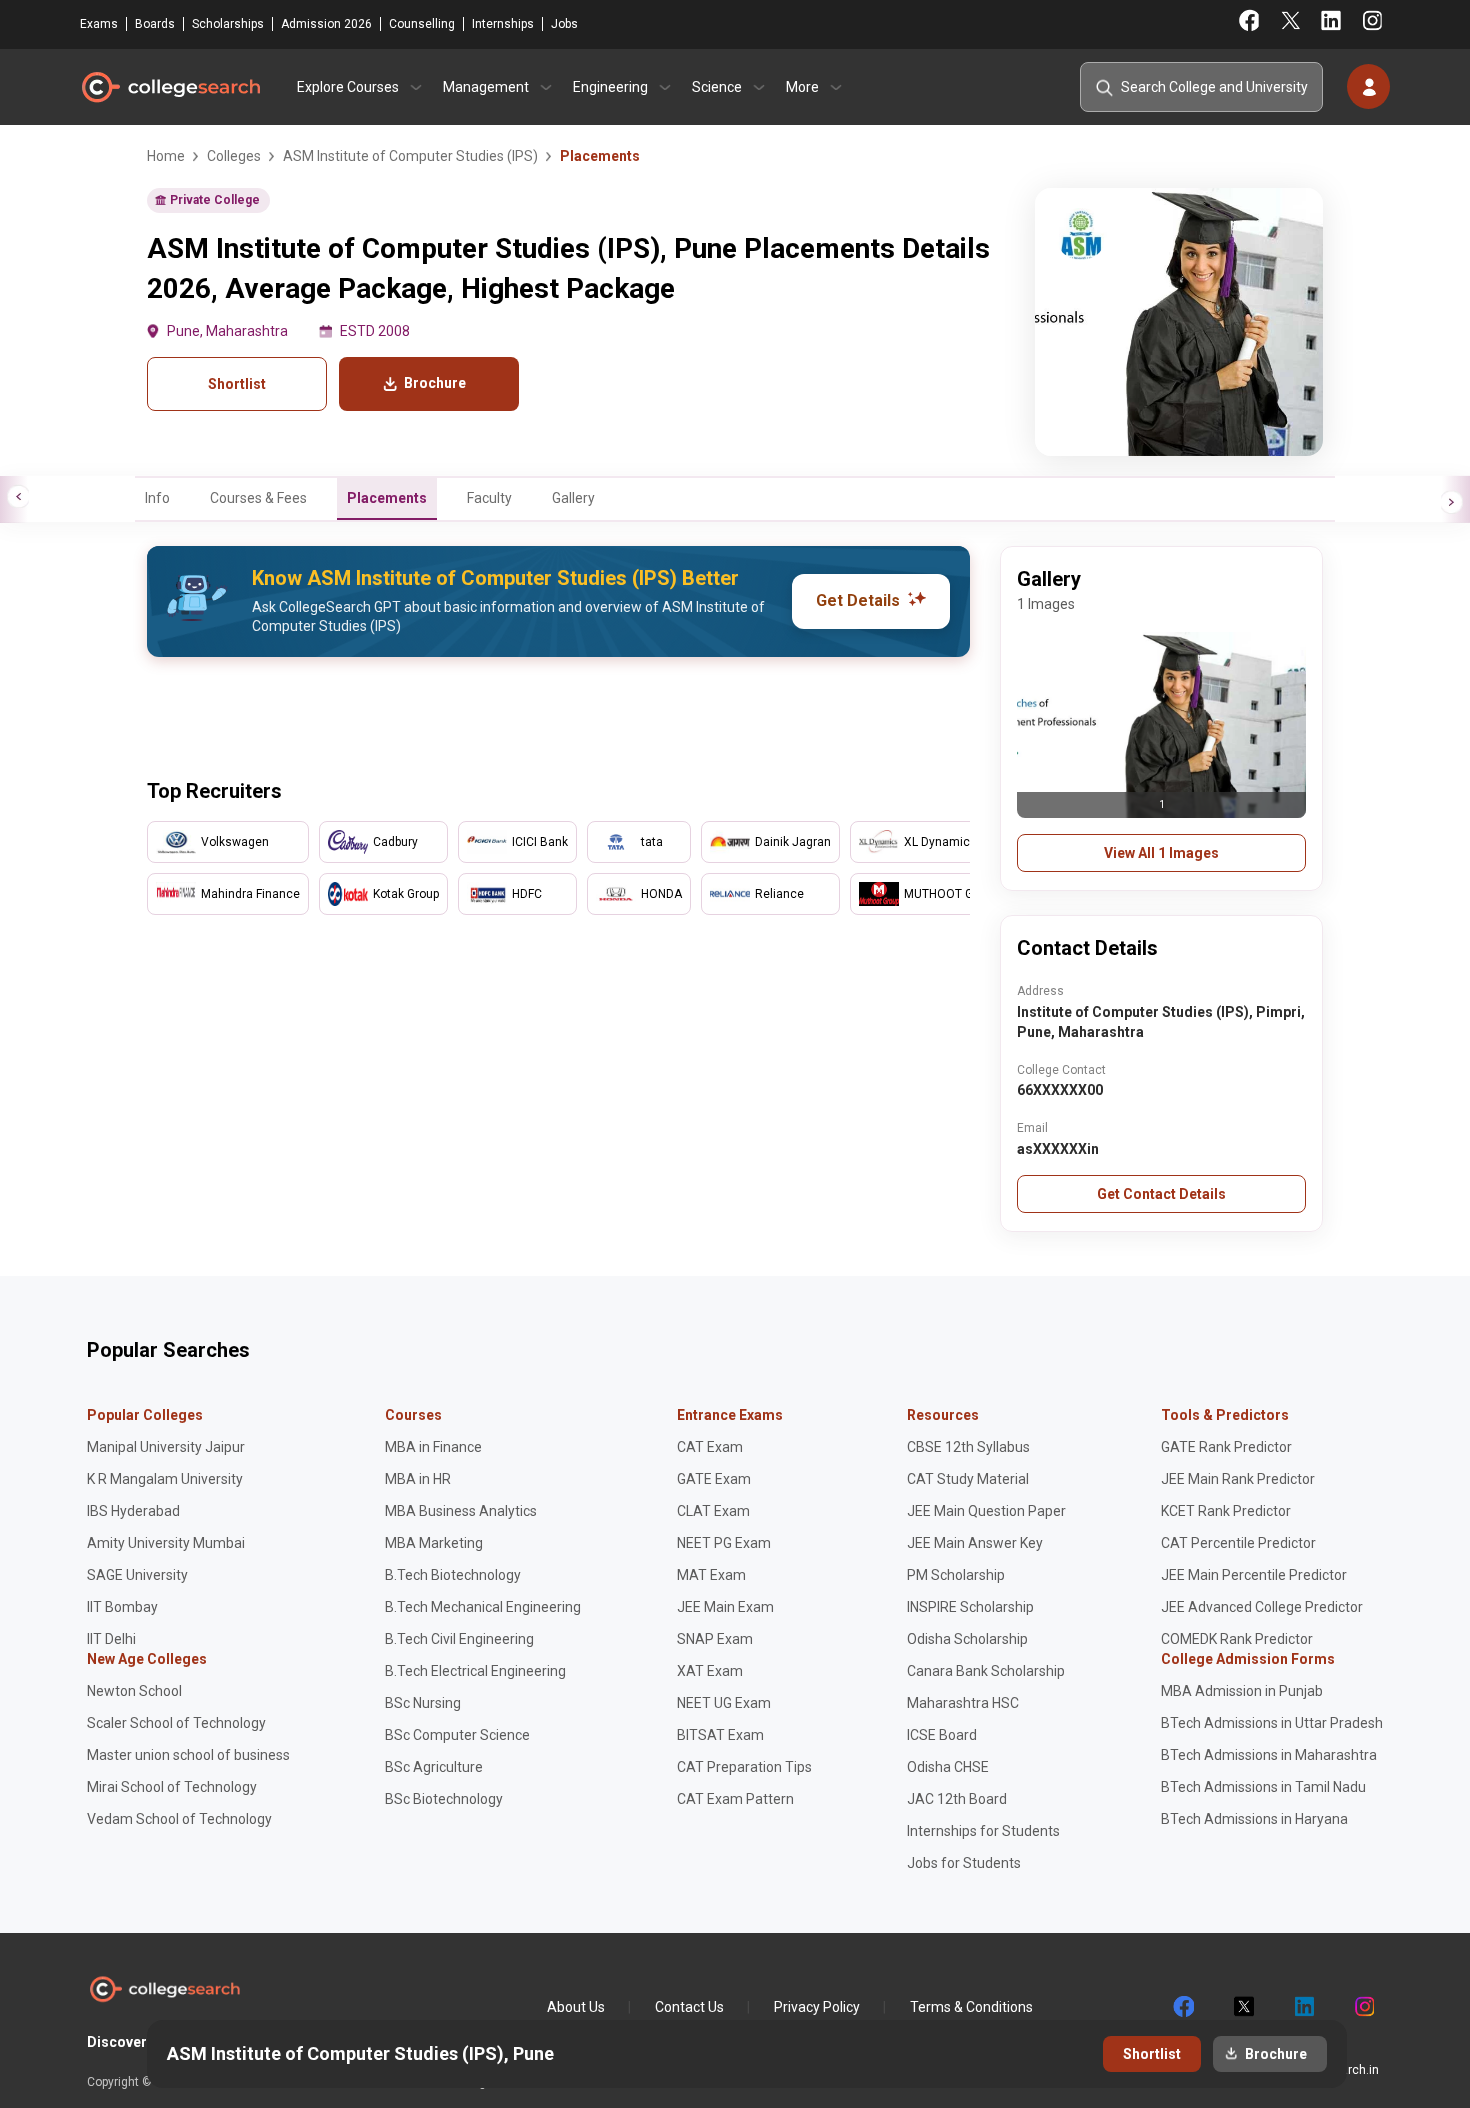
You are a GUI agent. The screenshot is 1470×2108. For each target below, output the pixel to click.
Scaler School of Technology (176, 1723)
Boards (155, 24)
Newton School (134, 1691)
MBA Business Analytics (461, 1511)
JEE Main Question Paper (986, 1511)
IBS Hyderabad (133, 1511)
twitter (1243, 2007)
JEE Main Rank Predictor (1238, 1479)
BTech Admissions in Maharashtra (1269, 1755)
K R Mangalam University (165, 1479)
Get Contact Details (1161, 1194)
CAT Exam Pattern (735, 1799)
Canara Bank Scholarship (986, 1671)
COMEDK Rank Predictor (1237, 1639)
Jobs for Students (964, 1863)
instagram (1363, 2007)
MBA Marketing (434, 1543)
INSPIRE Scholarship (970, 1607)
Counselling (422, 24)
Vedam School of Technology (179, 1819)
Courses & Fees (258, 498)
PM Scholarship (956, 1575)
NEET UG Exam (724, 1703)
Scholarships (228, 24)
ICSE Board (942, 1735)
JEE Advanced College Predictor (1262, 1607)
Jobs (564, 24)
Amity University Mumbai (166, 1543)
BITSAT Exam (720, 1735)
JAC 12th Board (957, 1799)
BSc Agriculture (434, 1767)
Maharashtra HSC (963, 1703)
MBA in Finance (433, 1447)
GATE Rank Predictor (1226, 1447)
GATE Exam (714, 1479)
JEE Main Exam (725, 1607)
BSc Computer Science (457, 1735)
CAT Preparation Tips (744, 1767)
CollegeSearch (170, 87)
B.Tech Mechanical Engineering (483, 1607)
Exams (99, 24)
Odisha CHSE (948, 1767)
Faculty (489, 498)
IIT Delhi (111, 1639)
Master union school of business (188, 1755)
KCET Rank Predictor (1226, 1511)
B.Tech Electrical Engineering (475, 1671)
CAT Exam (710, 1447)
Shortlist (237, 384)
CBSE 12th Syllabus (968, 1447)
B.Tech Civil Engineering (459, 1639)
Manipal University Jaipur (166, 1447)
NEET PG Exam (724, 1543)
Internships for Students (983, 1831)
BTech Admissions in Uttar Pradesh (1272, 1723)
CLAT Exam (713, 1511)
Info (157, 498)
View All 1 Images (1161, 853)
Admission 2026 (326, 24)
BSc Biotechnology (444, 1799)
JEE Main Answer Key (975, 1543)
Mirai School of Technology (172, 1787)
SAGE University (137, 1575)
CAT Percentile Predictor (1238, 1543)
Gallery (573, 498)
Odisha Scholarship (967, 1639)
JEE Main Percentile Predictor (1254, 1575)
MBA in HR (418, 1479)
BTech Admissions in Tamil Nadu (1263, 1787)
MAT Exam (711, 1575)
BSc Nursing (423, 1703)
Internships (503, 24)
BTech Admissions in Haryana (1254, 1819)
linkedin (1303, 2007)
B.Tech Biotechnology (453, 1575)
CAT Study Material (968, 1479)
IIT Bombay (122, 1607)
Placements (387, 498)
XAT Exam (710, 1671)
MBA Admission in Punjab (1242, 1691)
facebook (1183, 2007)
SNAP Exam (715, 1639)
